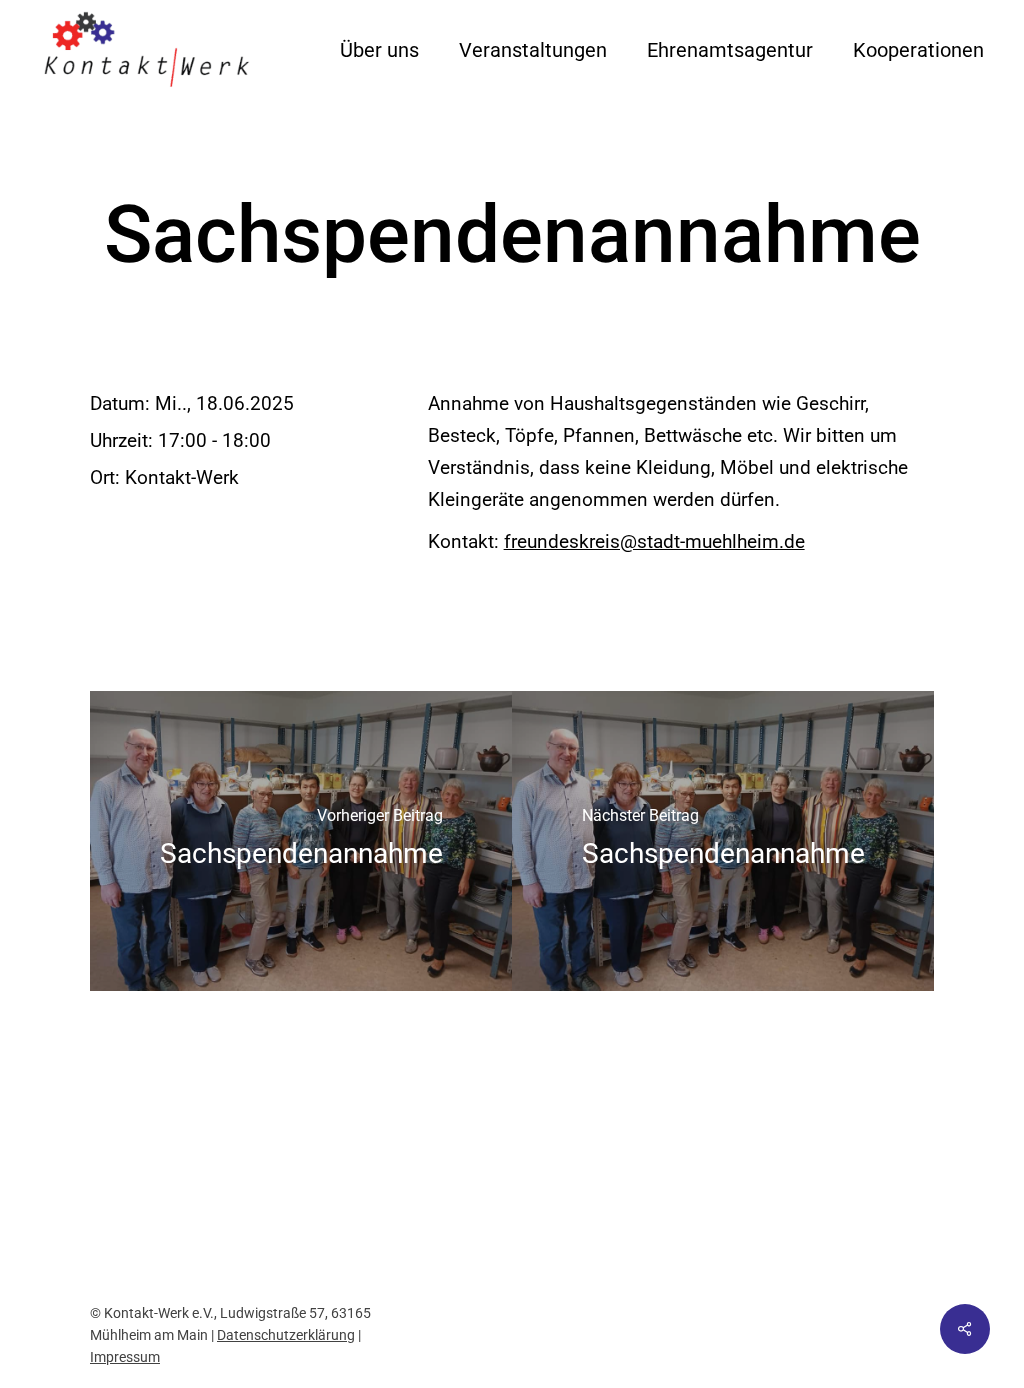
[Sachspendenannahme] (301, 841)
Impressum (125, 1357)
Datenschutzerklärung (286, 1335)
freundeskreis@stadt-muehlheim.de (654, 541)
